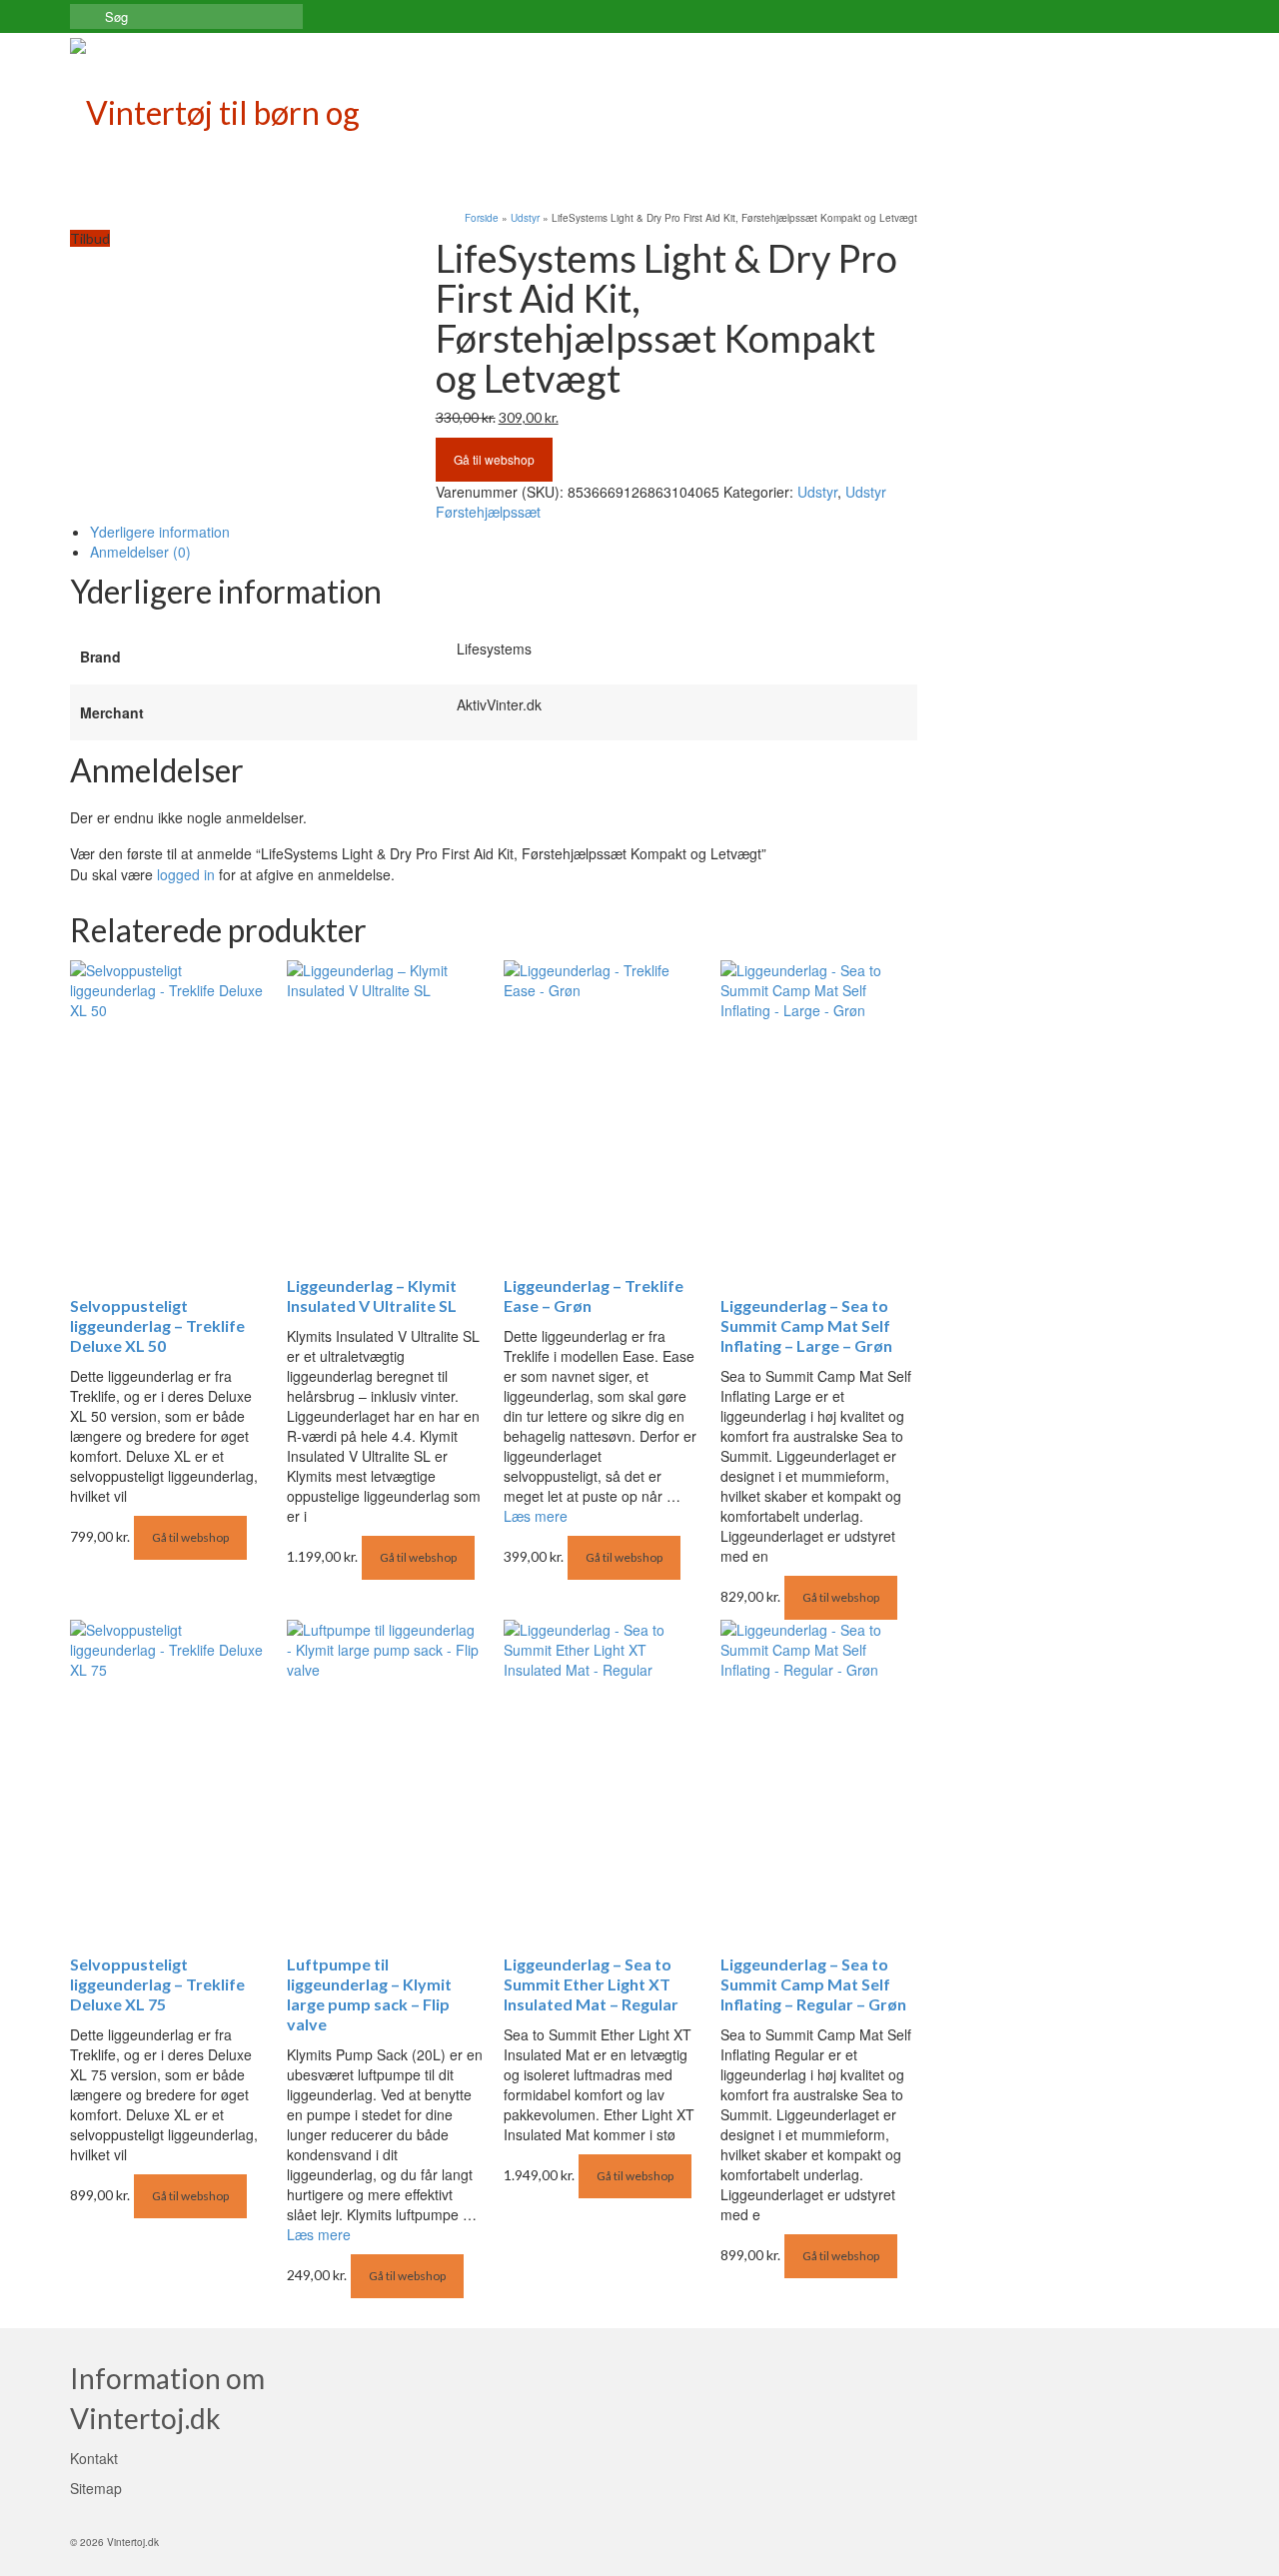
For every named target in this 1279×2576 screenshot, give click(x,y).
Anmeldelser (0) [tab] (140, 552)
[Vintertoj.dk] (250, 108)
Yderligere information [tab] (160, 532)
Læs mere (536, 1516)
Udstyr (817, 492)
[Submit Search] (85, 16)
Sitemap (96, 2488)
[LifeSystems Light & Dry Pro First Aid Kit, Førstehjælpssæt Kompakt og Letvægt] (238, 267)
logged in (186, 874)
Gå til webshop (494, 459)
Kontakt (94, 2458)
